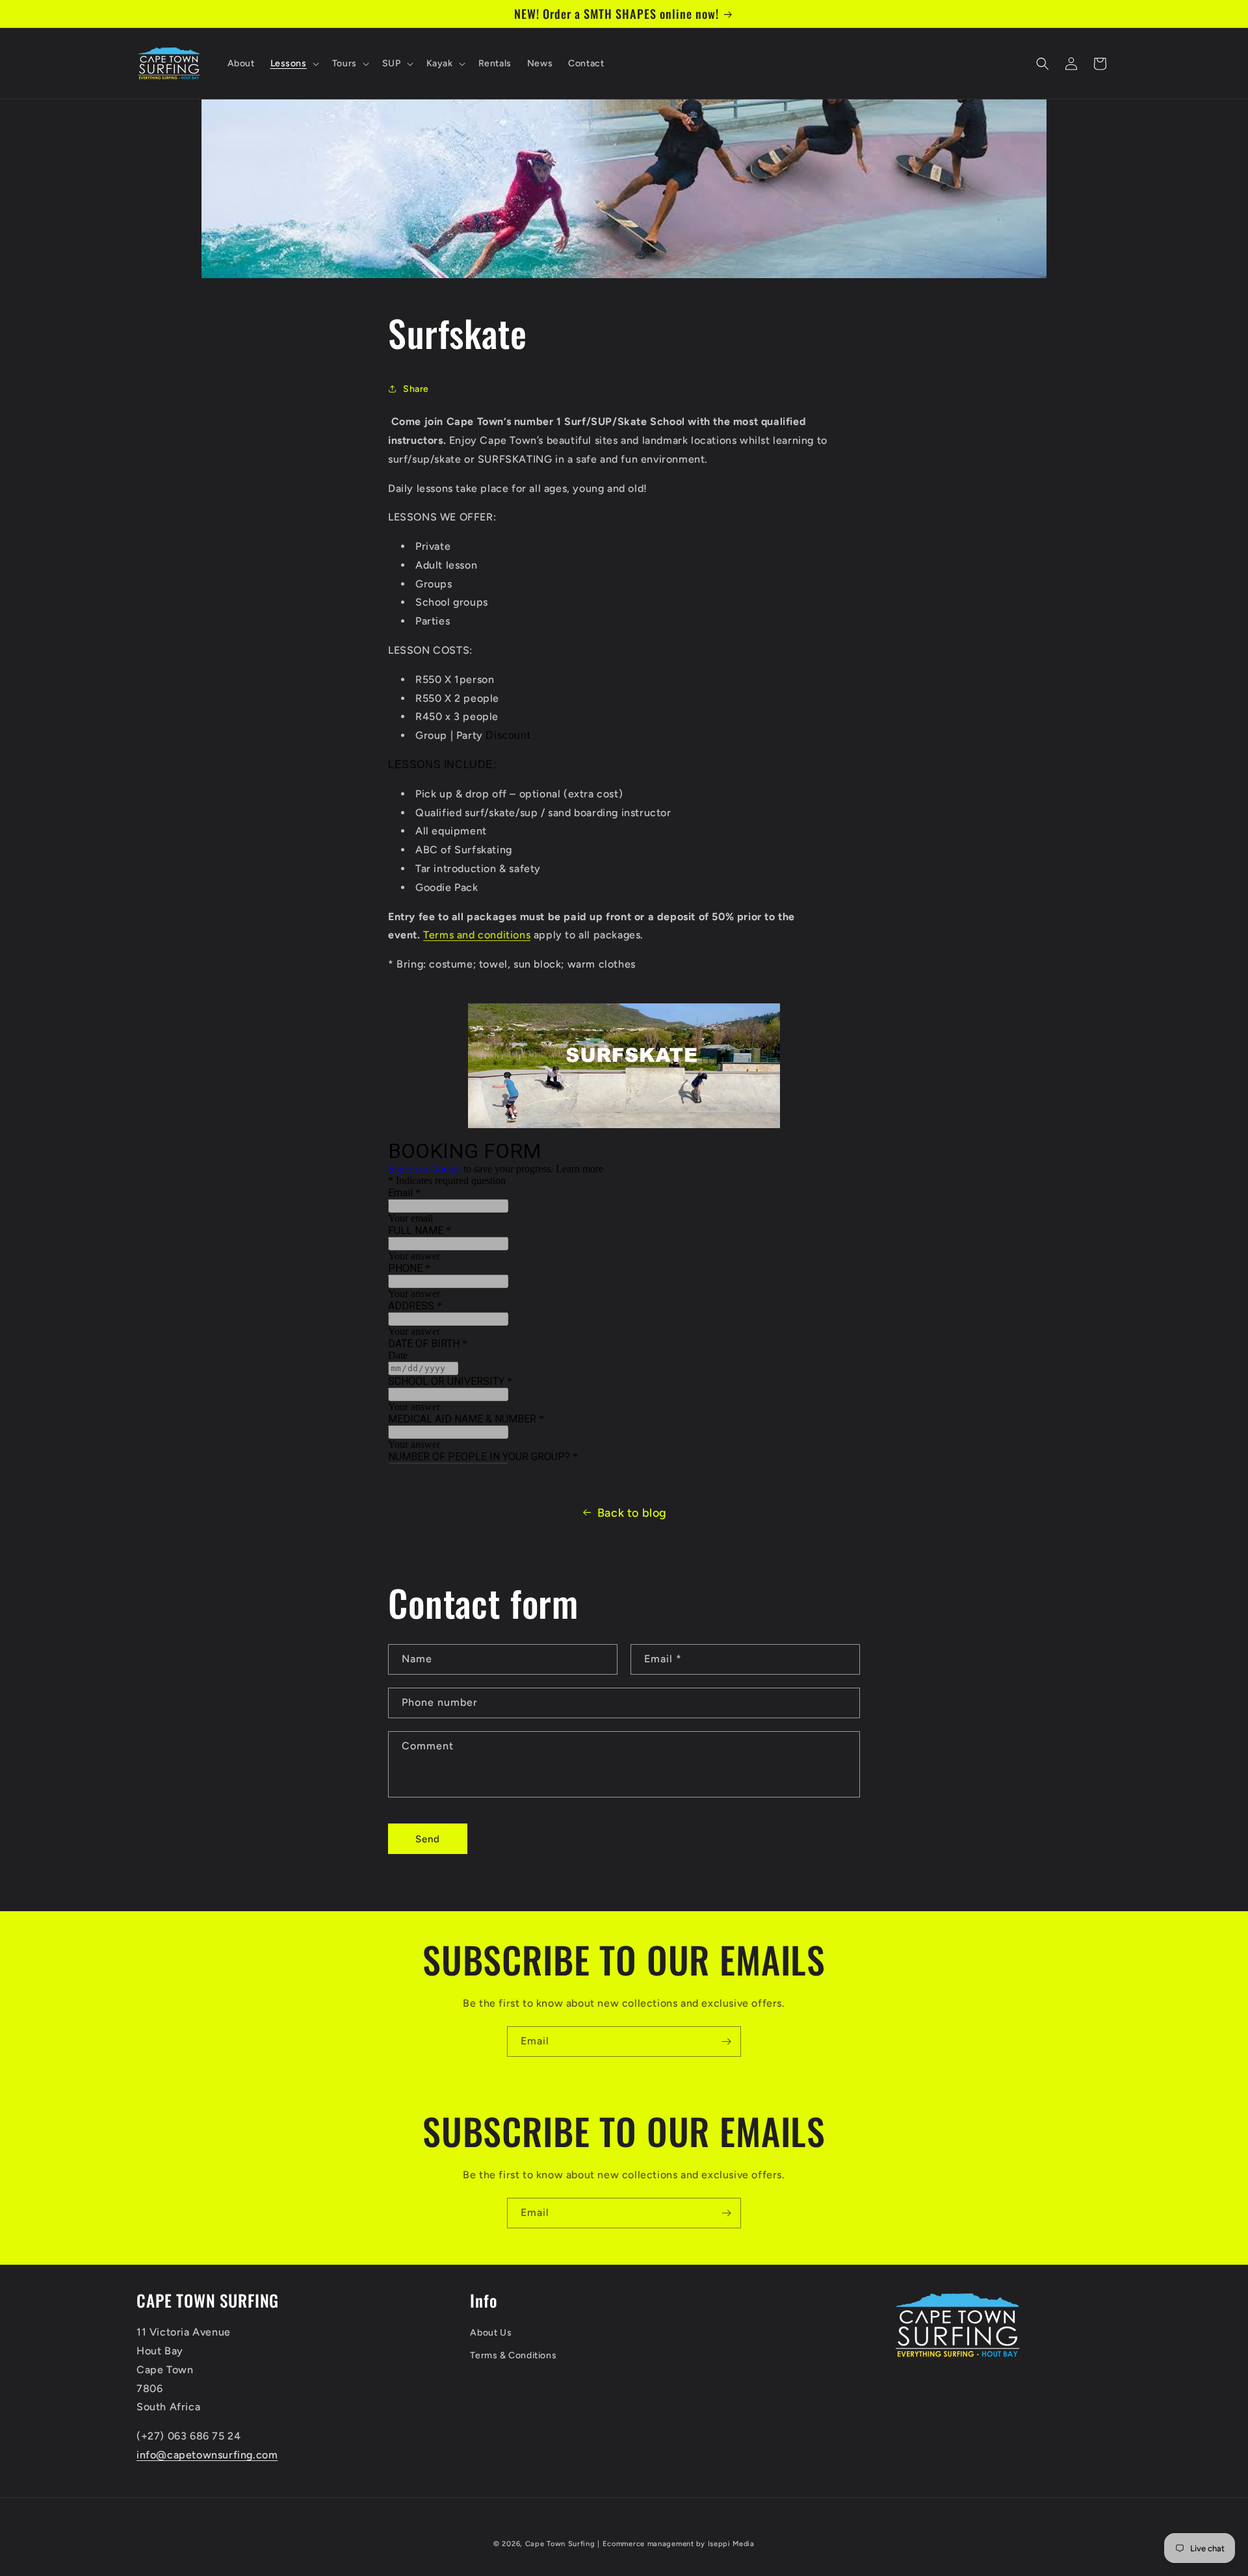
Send (428, 1839)
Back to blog (632, 1513)
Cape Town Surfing (560, 2544)
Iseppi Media (731, 2544)
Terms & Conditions (513, 2355)
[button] (293, 64)
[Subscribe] (726, 2041)
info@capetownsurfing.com (207, 2455)
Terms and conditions (477, 935)
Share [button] (416, 389)
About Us (491, 2333)
